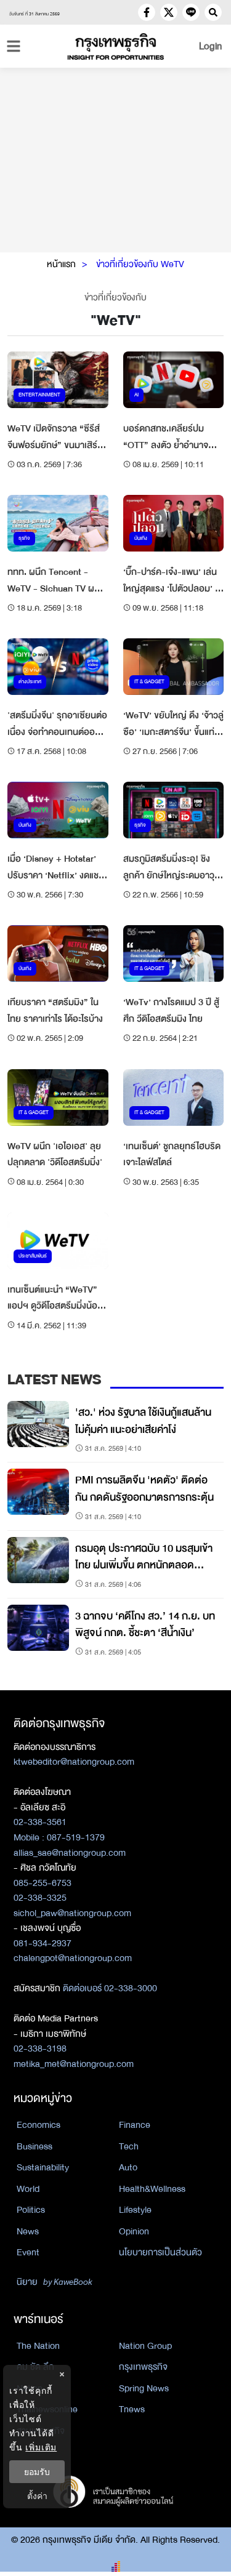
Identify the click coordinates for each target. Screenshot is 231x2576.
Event (28, 2252)
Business (34, 2146)
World (28, 2189)
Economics (38, 2125)
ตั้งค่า (37, 2496)
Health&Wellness (152, 2189)
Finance (135, 2125)
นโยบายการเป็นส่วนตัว (160, 2252)
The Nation (38, 2346)
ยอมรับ (37, 2472)
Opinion (134, 2231)
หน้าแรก (61, 264)
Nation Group (145, 2346)
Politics (31, 2210)
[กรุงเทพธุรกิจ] (116, 46)
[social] (147, 12)
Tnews (132, 2409)
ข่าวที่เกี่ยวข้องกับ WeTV (140, 264)
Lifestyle (135, 2210)
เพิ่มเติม (41, 2447)
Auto (128, 2167)
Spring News (144, 2388)
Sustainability (43, 2167)
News (28, 2231)
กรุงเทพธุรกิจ (143, 2367)
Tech (129, 2146)
